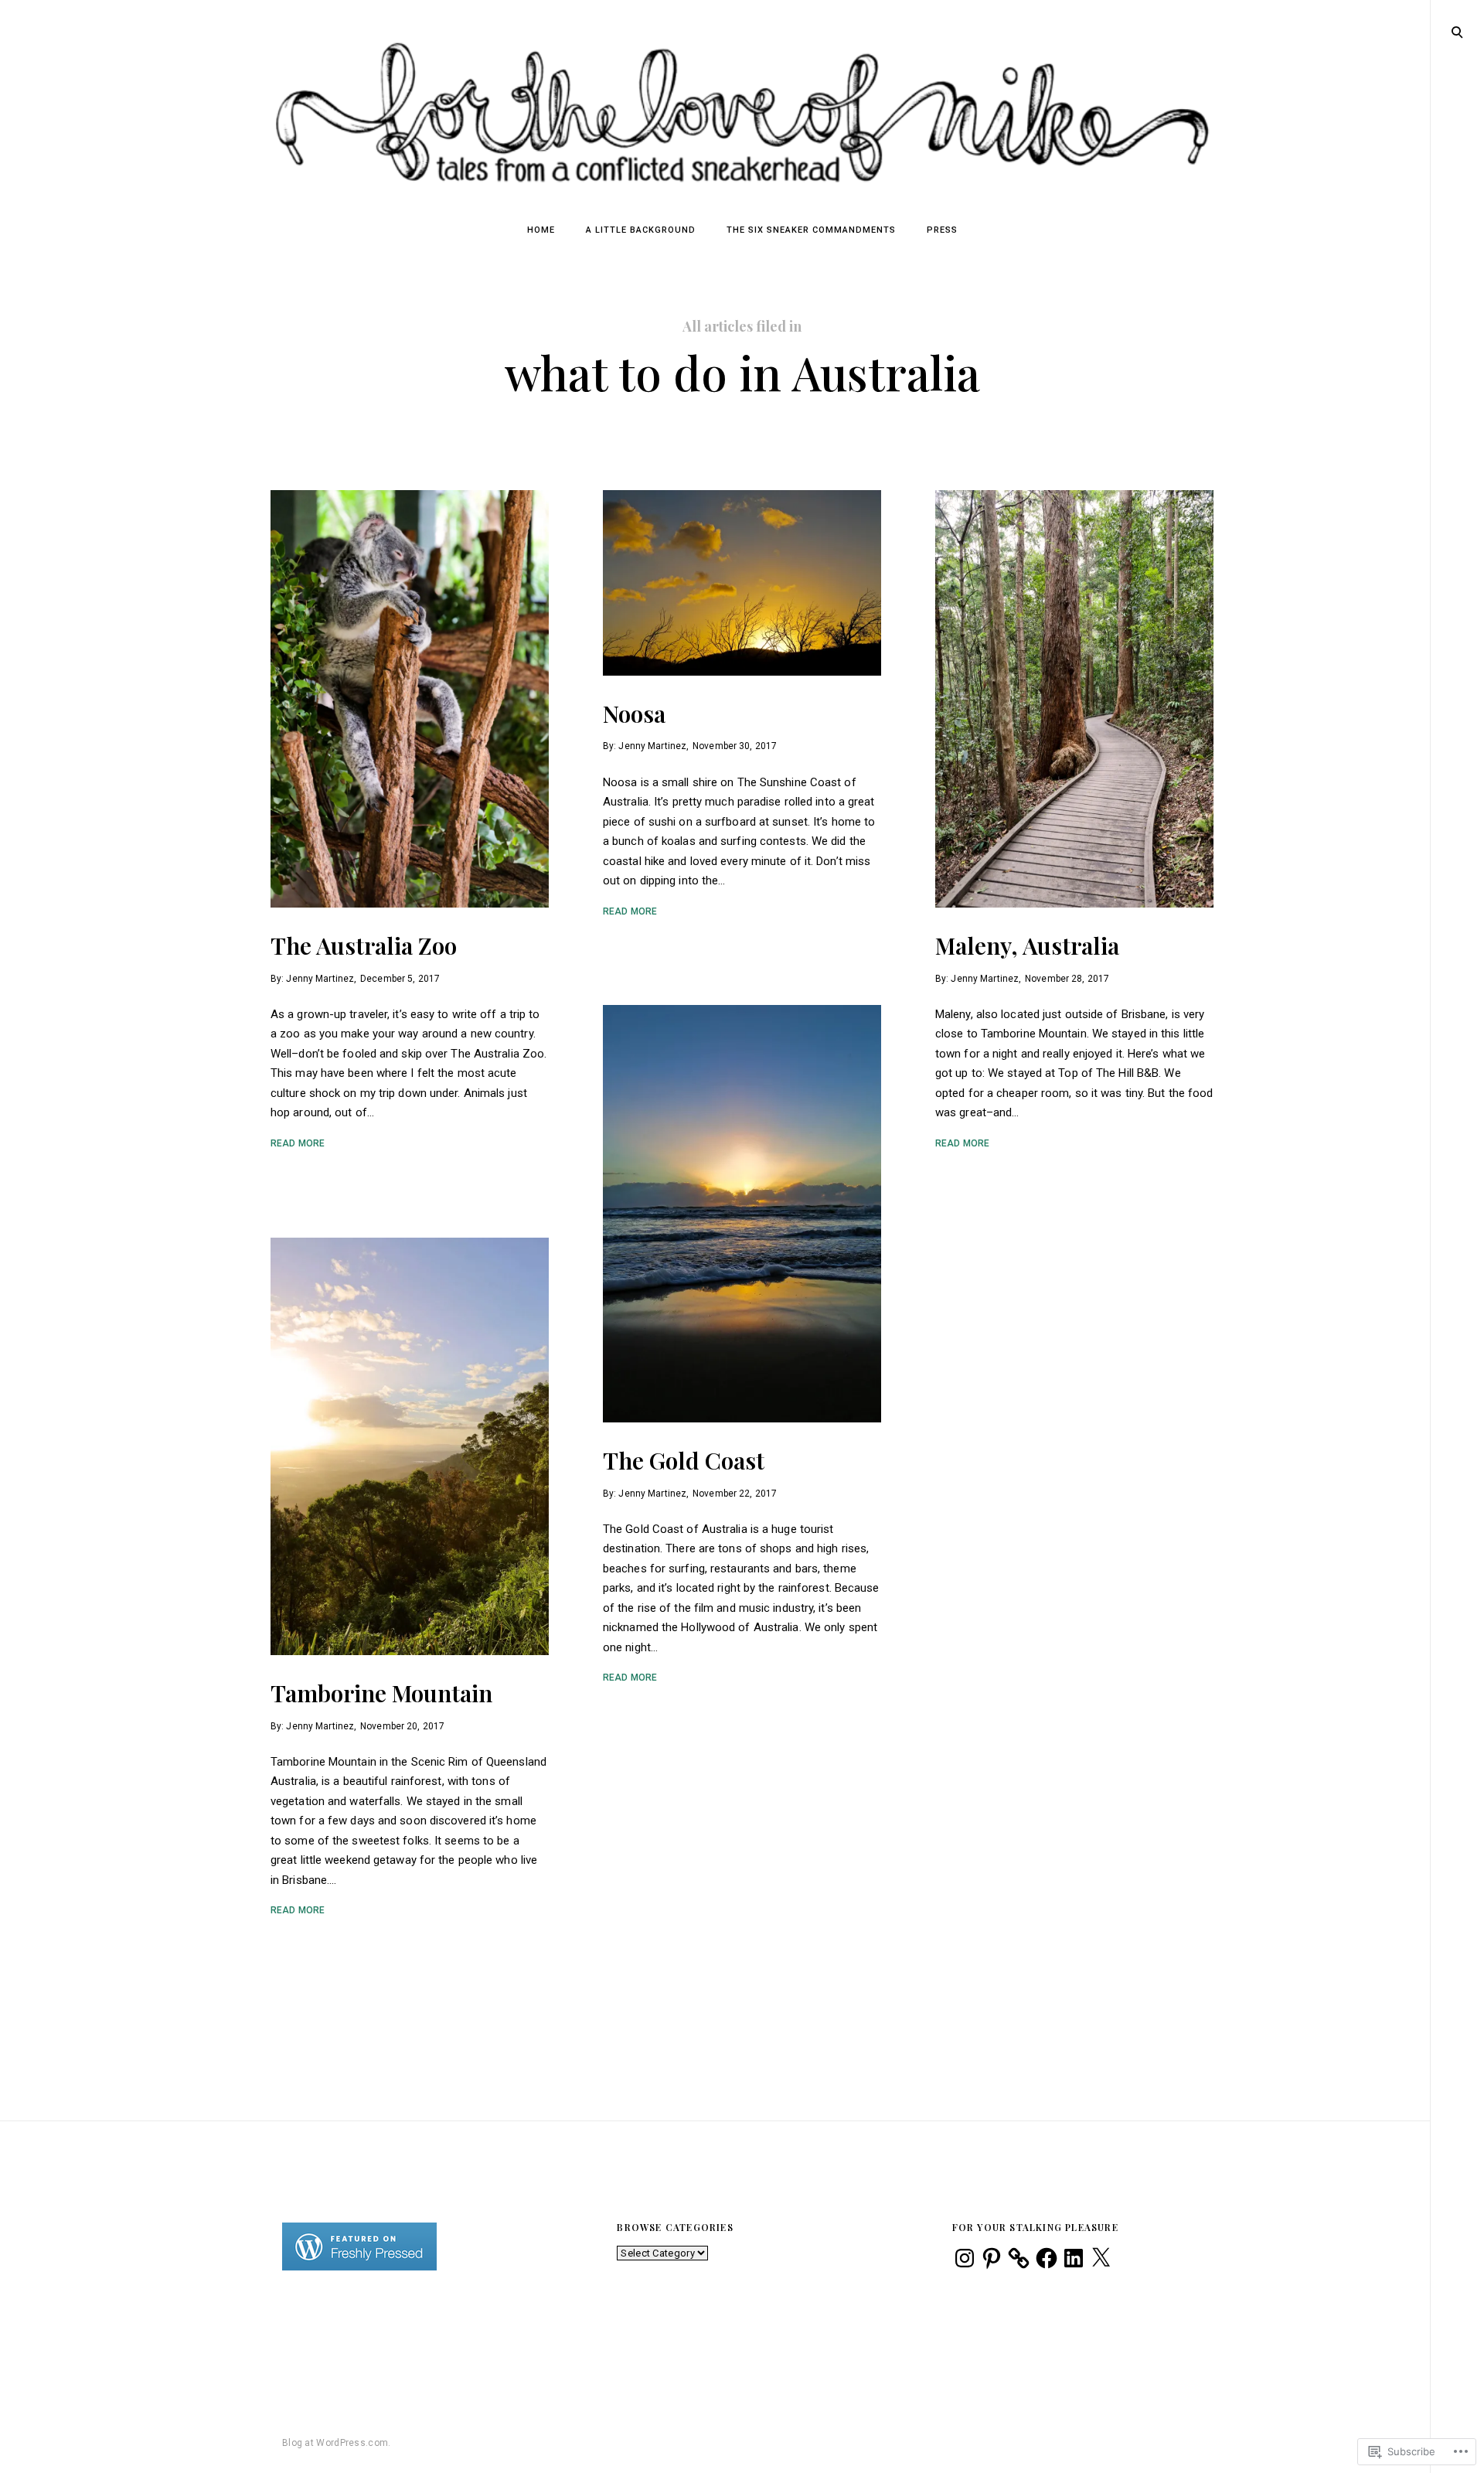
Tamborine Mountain (381, 1693)
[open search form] (1457, 32)
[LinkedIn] (1074, 2258)
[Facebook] (1047, 2258)
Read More (298, 1143)
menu (1458, 31)
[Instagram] (965, 2258)
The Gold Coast (684, 1460)
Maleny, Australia (1027, 945)
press (942, 230)
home (541, 230)
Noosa (634, 714)
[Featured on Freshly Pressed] (359, 2267)
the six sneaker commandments (811, 230)
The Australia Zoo (364, 945)
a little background (641, 230)
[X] (1101, 2258)
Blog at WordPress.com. (337, 2443)
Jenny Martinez (320, 978)
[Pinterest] (992, 2258)
